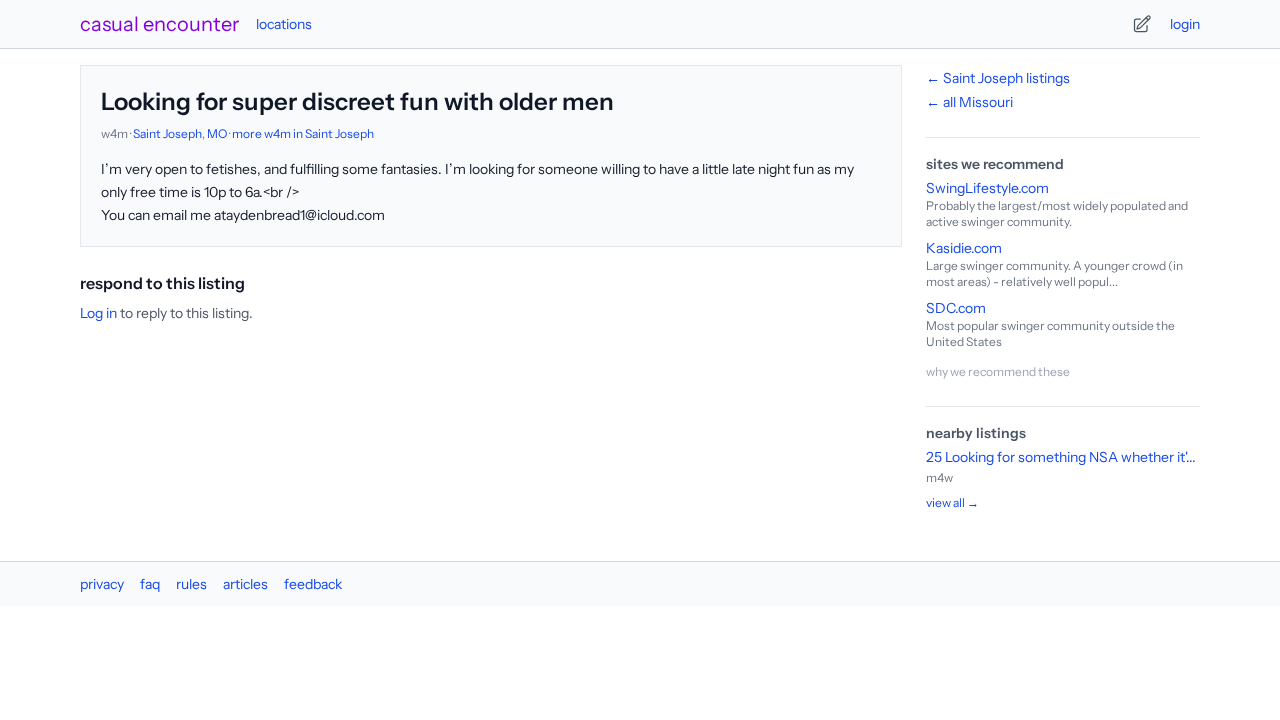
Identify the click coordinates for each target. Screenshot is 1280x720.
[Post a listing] (1142, 24)
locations (284, 24)
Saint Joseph (167, 133)
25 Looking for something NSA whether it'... (1061, 457)
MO (217, 133)
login (1185, 24)
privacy (102, 584)
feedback (313, 584)
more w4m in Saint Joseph (303, 133)
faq (150, 584)
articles (245, 584)
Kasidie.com (964, 248)
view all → (952, 502)
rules (191, 584)
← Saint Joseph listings (998, 78)
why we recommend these (998, 371)
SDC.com (956, 308)
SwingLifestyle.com (987, 188)
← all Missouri (969, 102)
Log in (98, 313)
